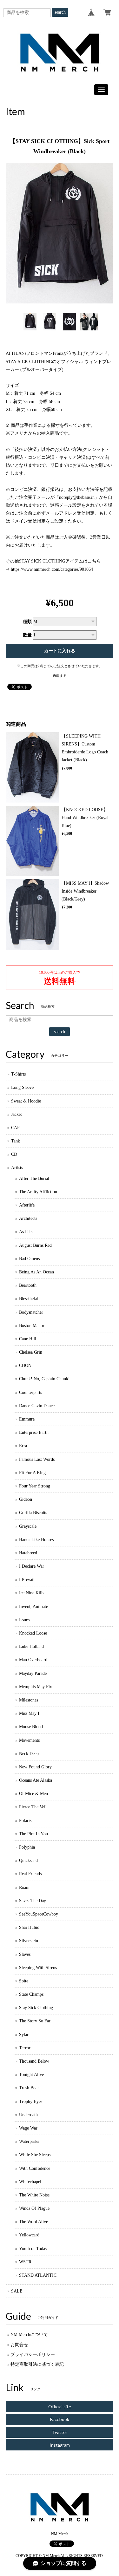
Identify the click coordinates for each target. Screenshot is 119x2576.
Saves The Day (33, 1901)
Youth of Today (33, 2249)
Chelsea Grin (31, 1352)
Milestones (29, 1700)
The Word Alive (33, 2222)
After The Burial (34, 1178)
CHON (25, 1366)
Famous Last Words (37, 1459)
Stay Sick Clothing (36, 2008)
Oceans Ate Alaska (36, 1780)
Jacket (17, 1114)
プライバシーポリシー (33, 2355)
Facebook (60, 2419)
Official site (60, 2407)
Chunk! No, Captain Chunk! (44, 1379)
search (60, 12)
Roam (24, 1887)
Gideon (26, 1499)
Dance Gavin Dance (37, 1406)
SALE (17, 2291)
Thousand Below (34, 2061)
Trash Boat (29, 2088)
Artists (17, 1168)
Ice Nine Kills (32, 1593)
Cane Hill (28, 1339)
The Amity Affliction (38, 1192)
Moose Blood (31, 1727)
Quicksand (28, 1860)
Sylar (24, 2035)
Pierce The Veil (33, 1807)
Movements (29, 1740)
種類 (27, 622)
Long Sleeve (22, 1087)
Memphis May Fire (36, 1687)
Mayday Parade (33, 1673)
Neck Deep (29, 1754)
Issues (24, 1620)
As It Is (26, 1232)
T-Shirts (18, 1074)
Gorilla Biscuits (33, 1513)
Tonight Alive (31, 2075)
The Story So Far (35, 2021)
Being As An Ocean (36, 1272)
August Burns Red (35, 1245)
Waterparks (29, 2141)
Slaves (25, 1954)
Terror (25, 2048)
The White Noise (34, 2195)
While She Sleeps (35, 2155)
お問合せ (19, 2345)
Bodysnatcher (31, 1312)
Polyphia (27, 1847)
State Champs (31, 1994)
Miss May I (29, 1713)
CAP (15, 1128)
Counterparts (30, 1392)
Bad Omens (29, 1259)
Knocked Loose (33, 1633)
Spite (24, 1981)
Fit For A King (32, 1473)
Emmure (27, 1419)
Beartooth (28, 1285)
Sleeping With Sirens (38, 1968)
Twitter (60, 2432)
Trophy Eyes (31, 2101)
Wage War (28, 2128)
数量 (27, 635)
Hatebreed (28, 1553)
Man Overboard (33, 1660)
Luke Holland (31, 1646)
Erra (23, 1446)
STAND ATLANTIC (38, 2275)
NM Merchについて (29, 2335)
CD (14, 1154)
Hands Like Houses (36, 1540)
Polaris (25, 1821)
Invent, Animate (33, 1607)
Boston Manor (32, 1326)
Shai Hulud (29, 1927)
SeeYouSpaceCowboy (39, 1914)
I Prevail (27, 1580)
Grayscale (28, 1526)
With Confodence (35, 2168)
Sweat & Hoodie (26, 1101)
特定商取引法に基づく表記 (37, 2364)
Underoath (28, 2115)
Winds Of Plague (34, 2208)
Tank (16, 1141)
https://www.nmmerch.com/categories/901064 (52, 569)
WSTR (25, 2262)
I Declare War (32, 1566)
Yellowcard (29, 2235)
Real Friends (30, 1874)
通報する (60, 676)
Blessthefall (29, 1299)
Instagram (60, 2445)
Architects (28, 1218)
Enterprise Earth (34, 1432)
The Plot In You (33, 1834)
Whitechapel (30, 2182)
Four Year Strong (35, 1486)
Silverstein (29, 1941)
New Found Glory (35, 1767)
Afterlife (27, 1205)
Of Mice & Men (33, 1794)
